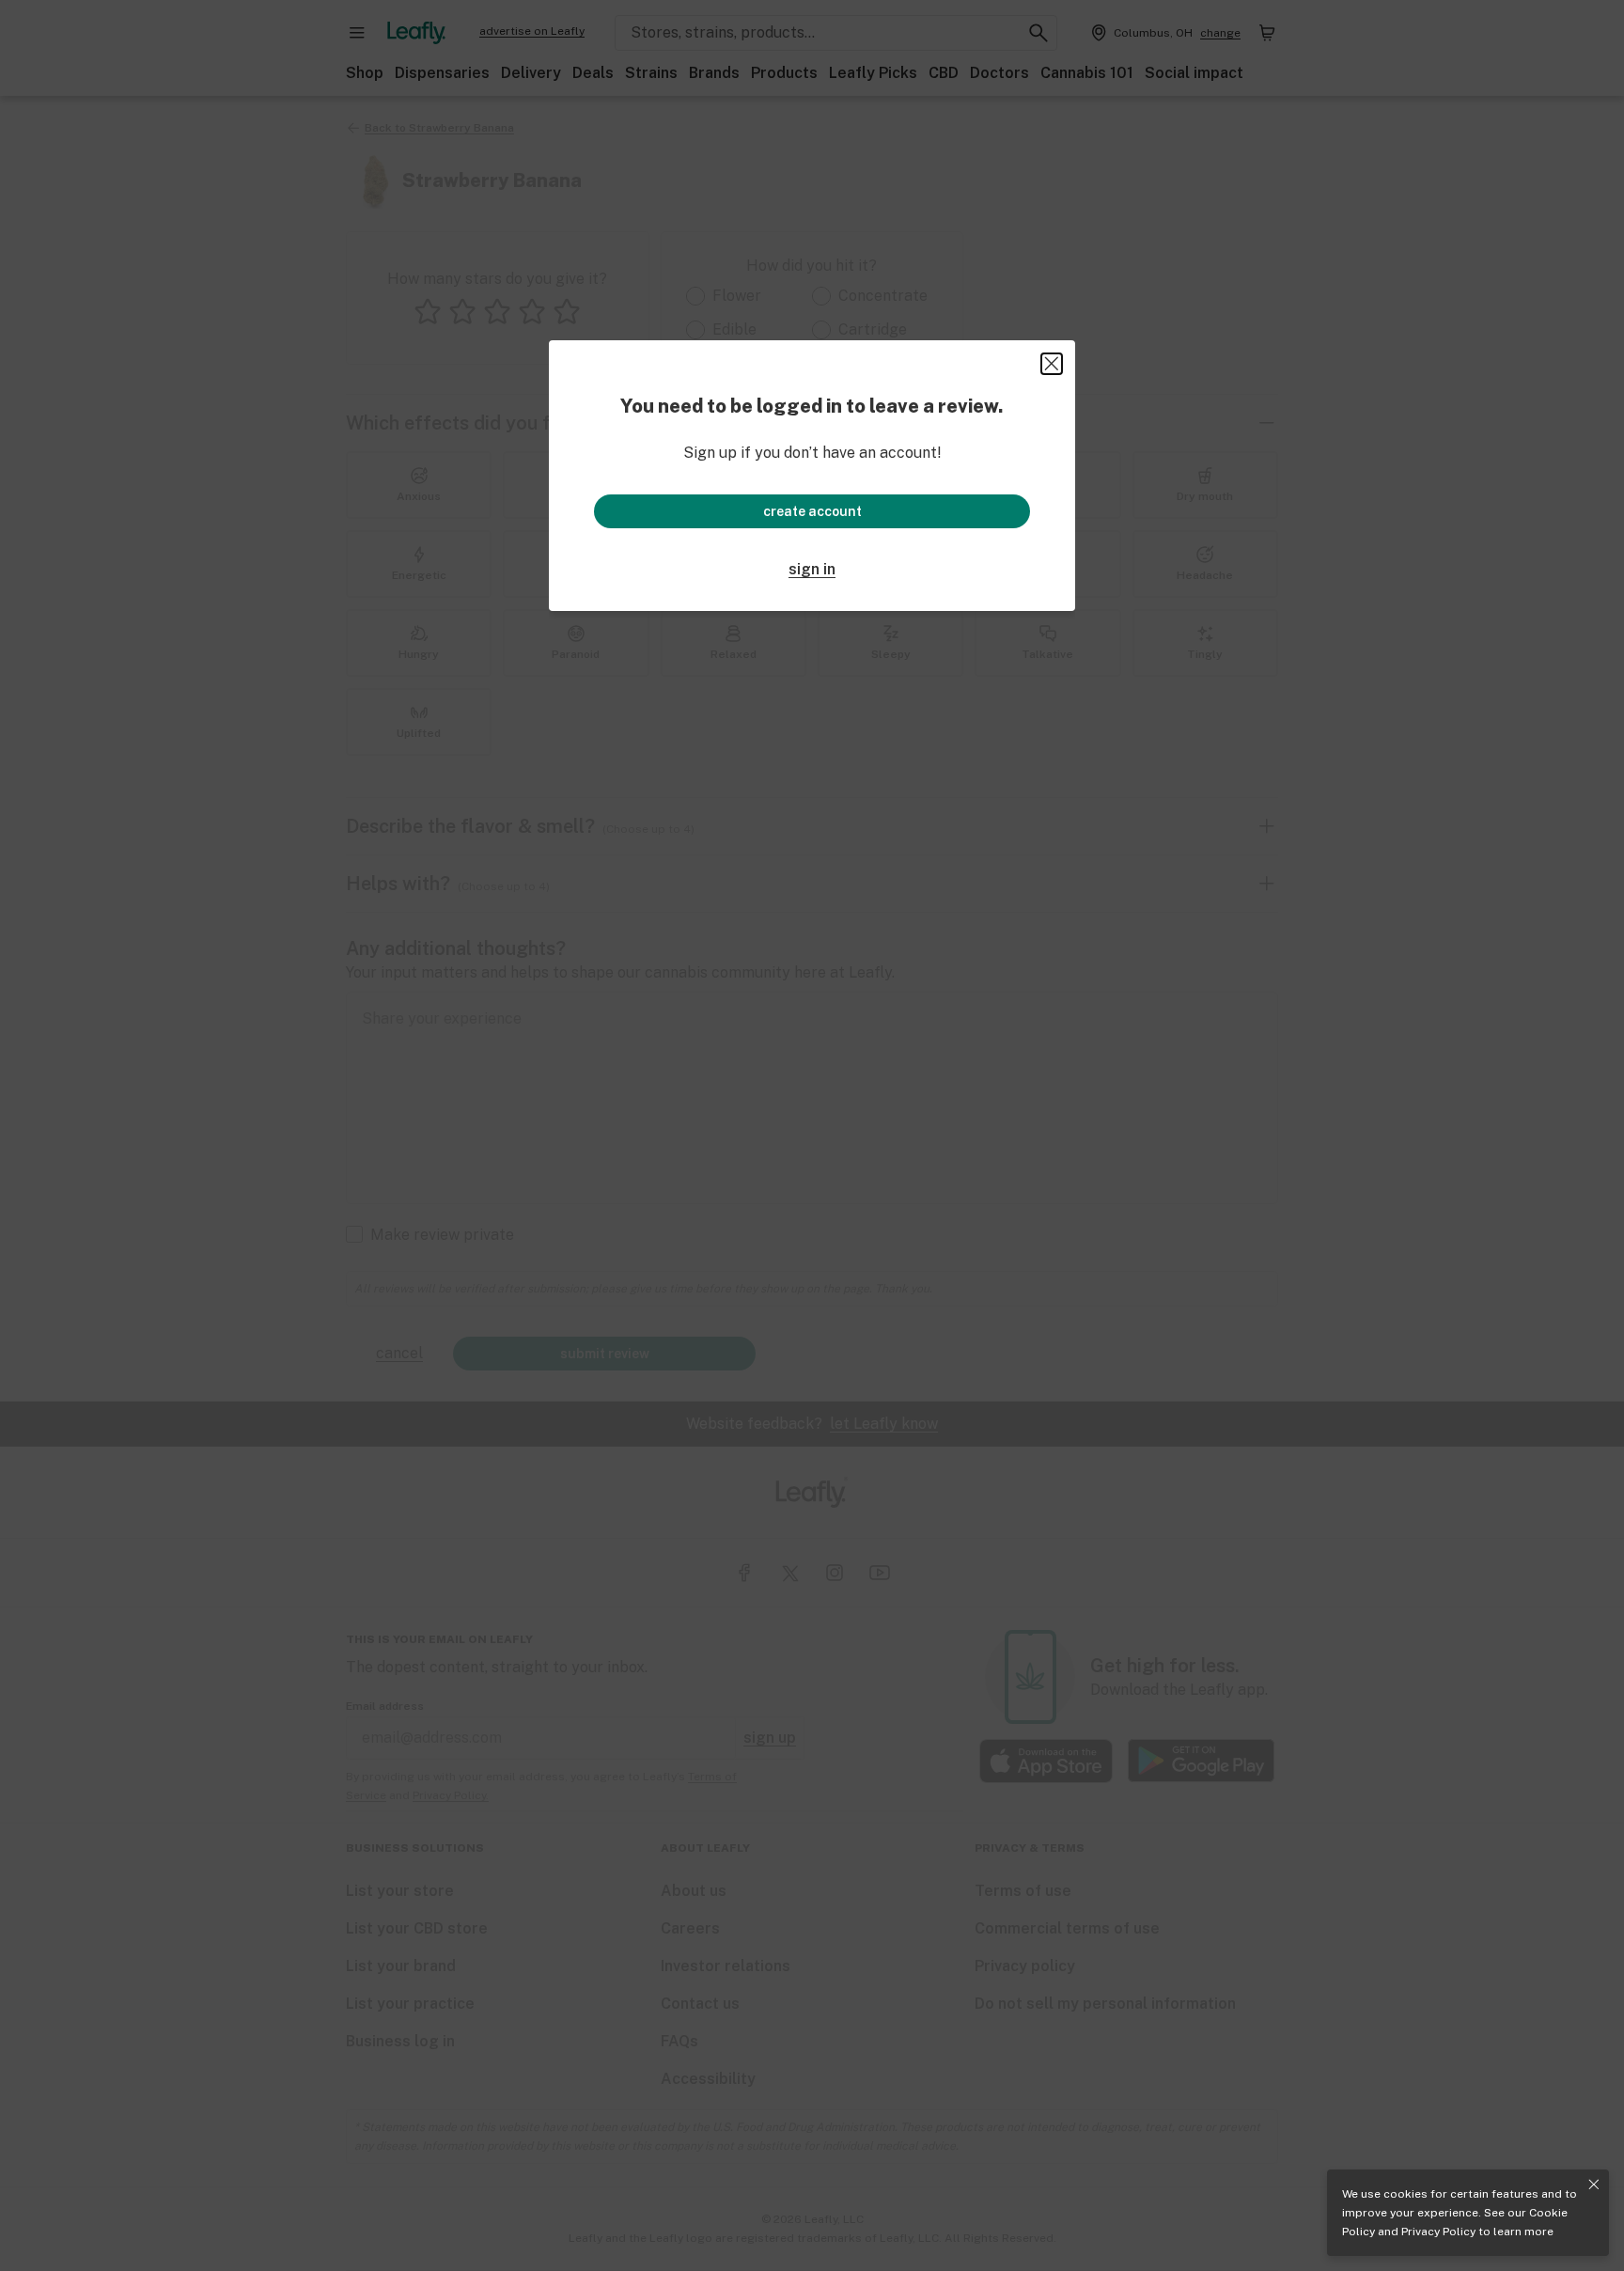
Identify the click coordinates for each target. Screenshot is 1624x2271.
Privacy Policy (1438, 2232)
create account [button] (812, 511)
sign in (812, 569)
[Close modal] (1052, 364)
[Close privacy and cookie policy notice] (1594, 2185)
